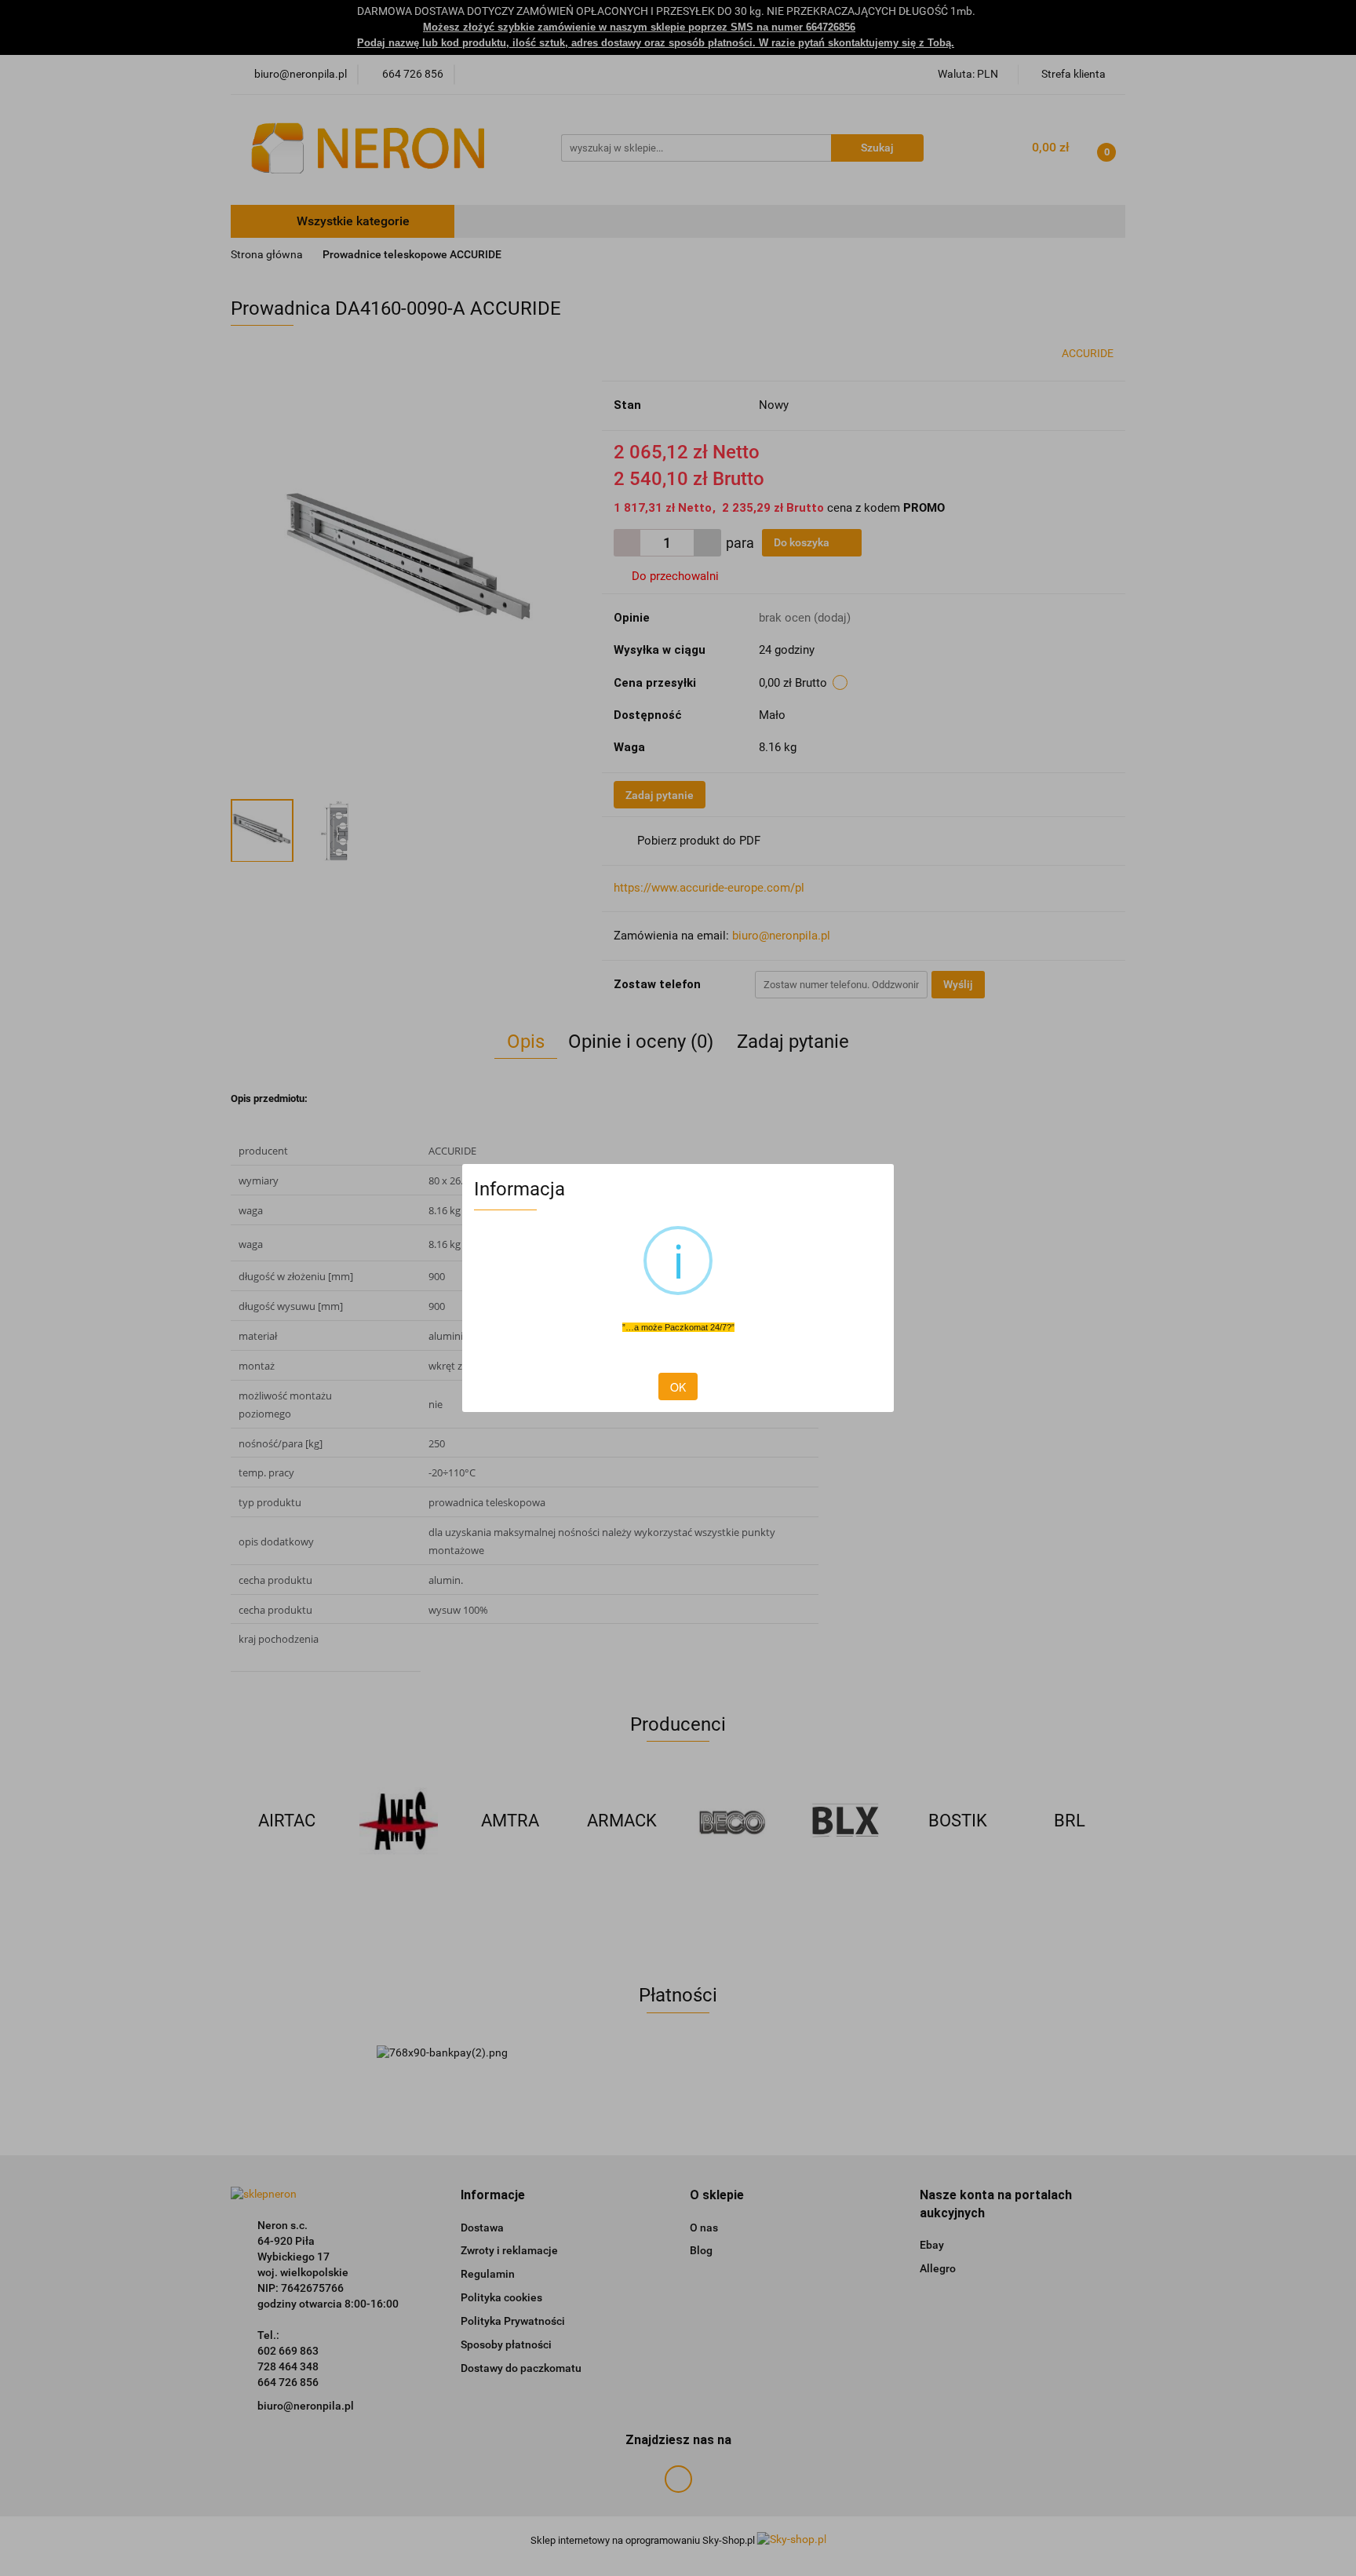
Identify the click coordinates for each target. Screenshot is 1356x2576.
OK (678, 1387)
